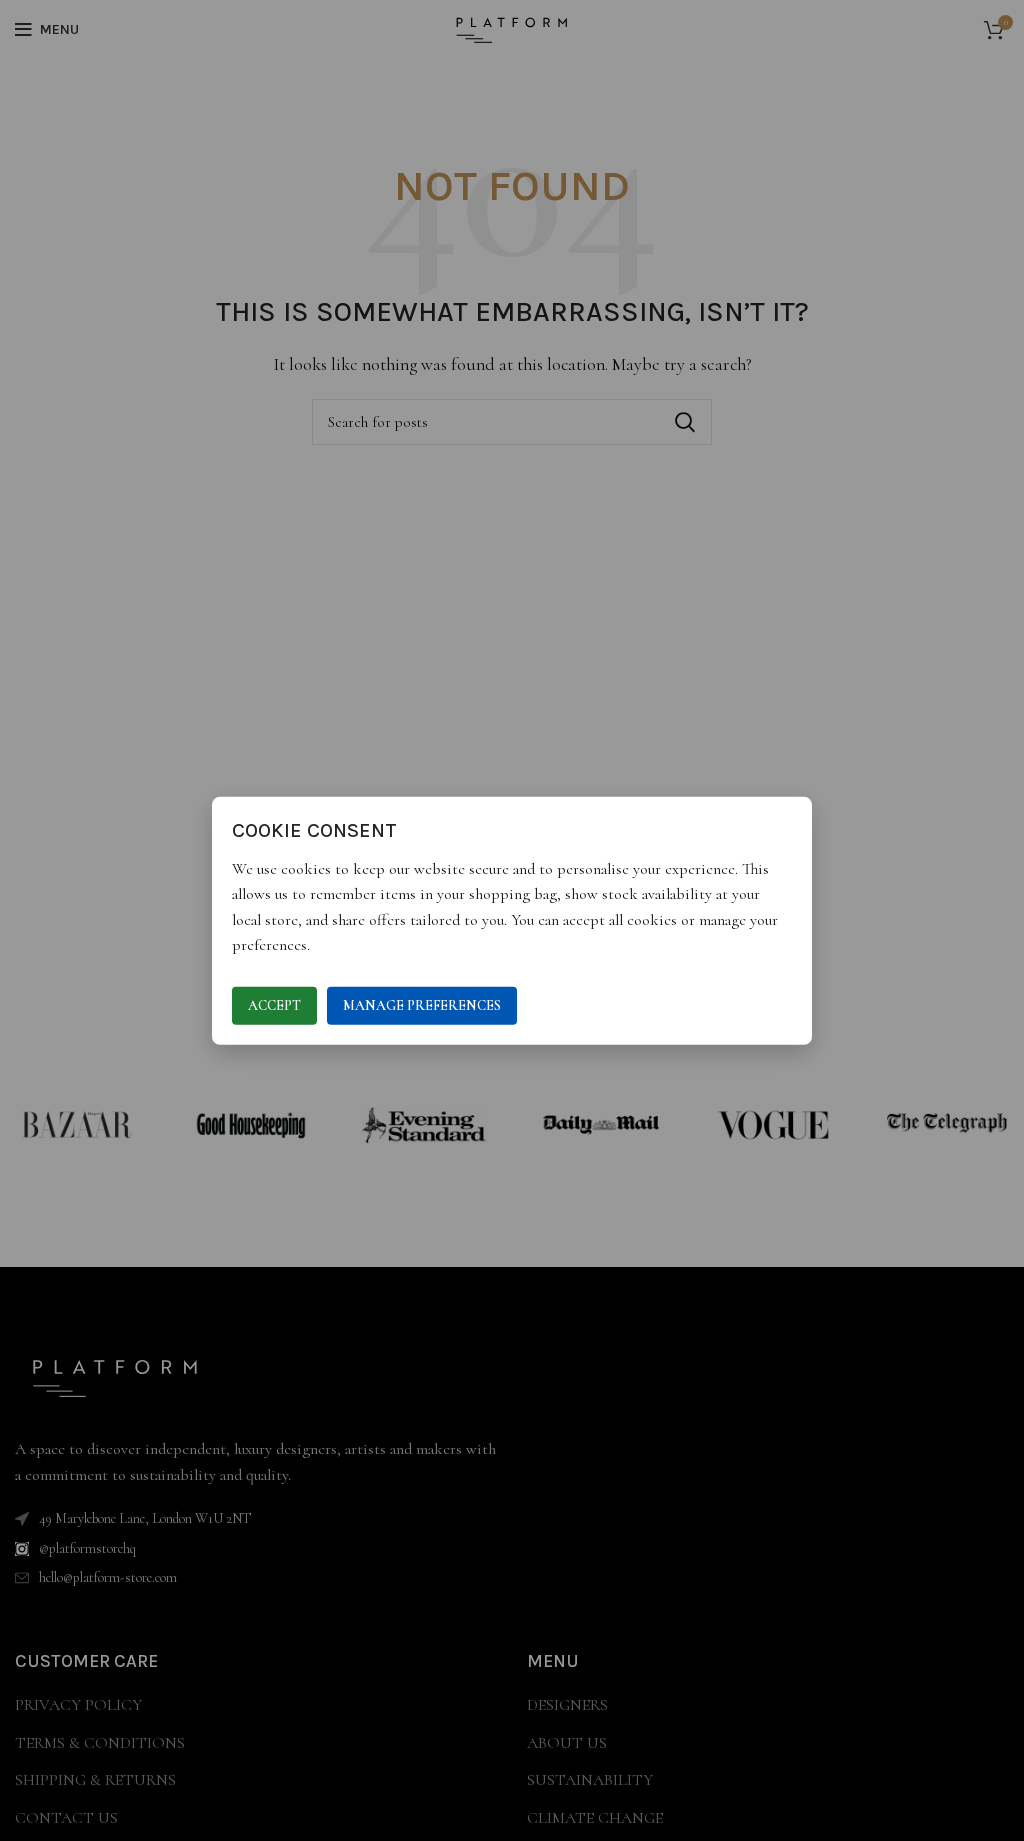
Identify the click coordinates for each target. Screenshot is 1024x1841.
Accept (274, 1005)
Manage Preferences (422, 1005)
